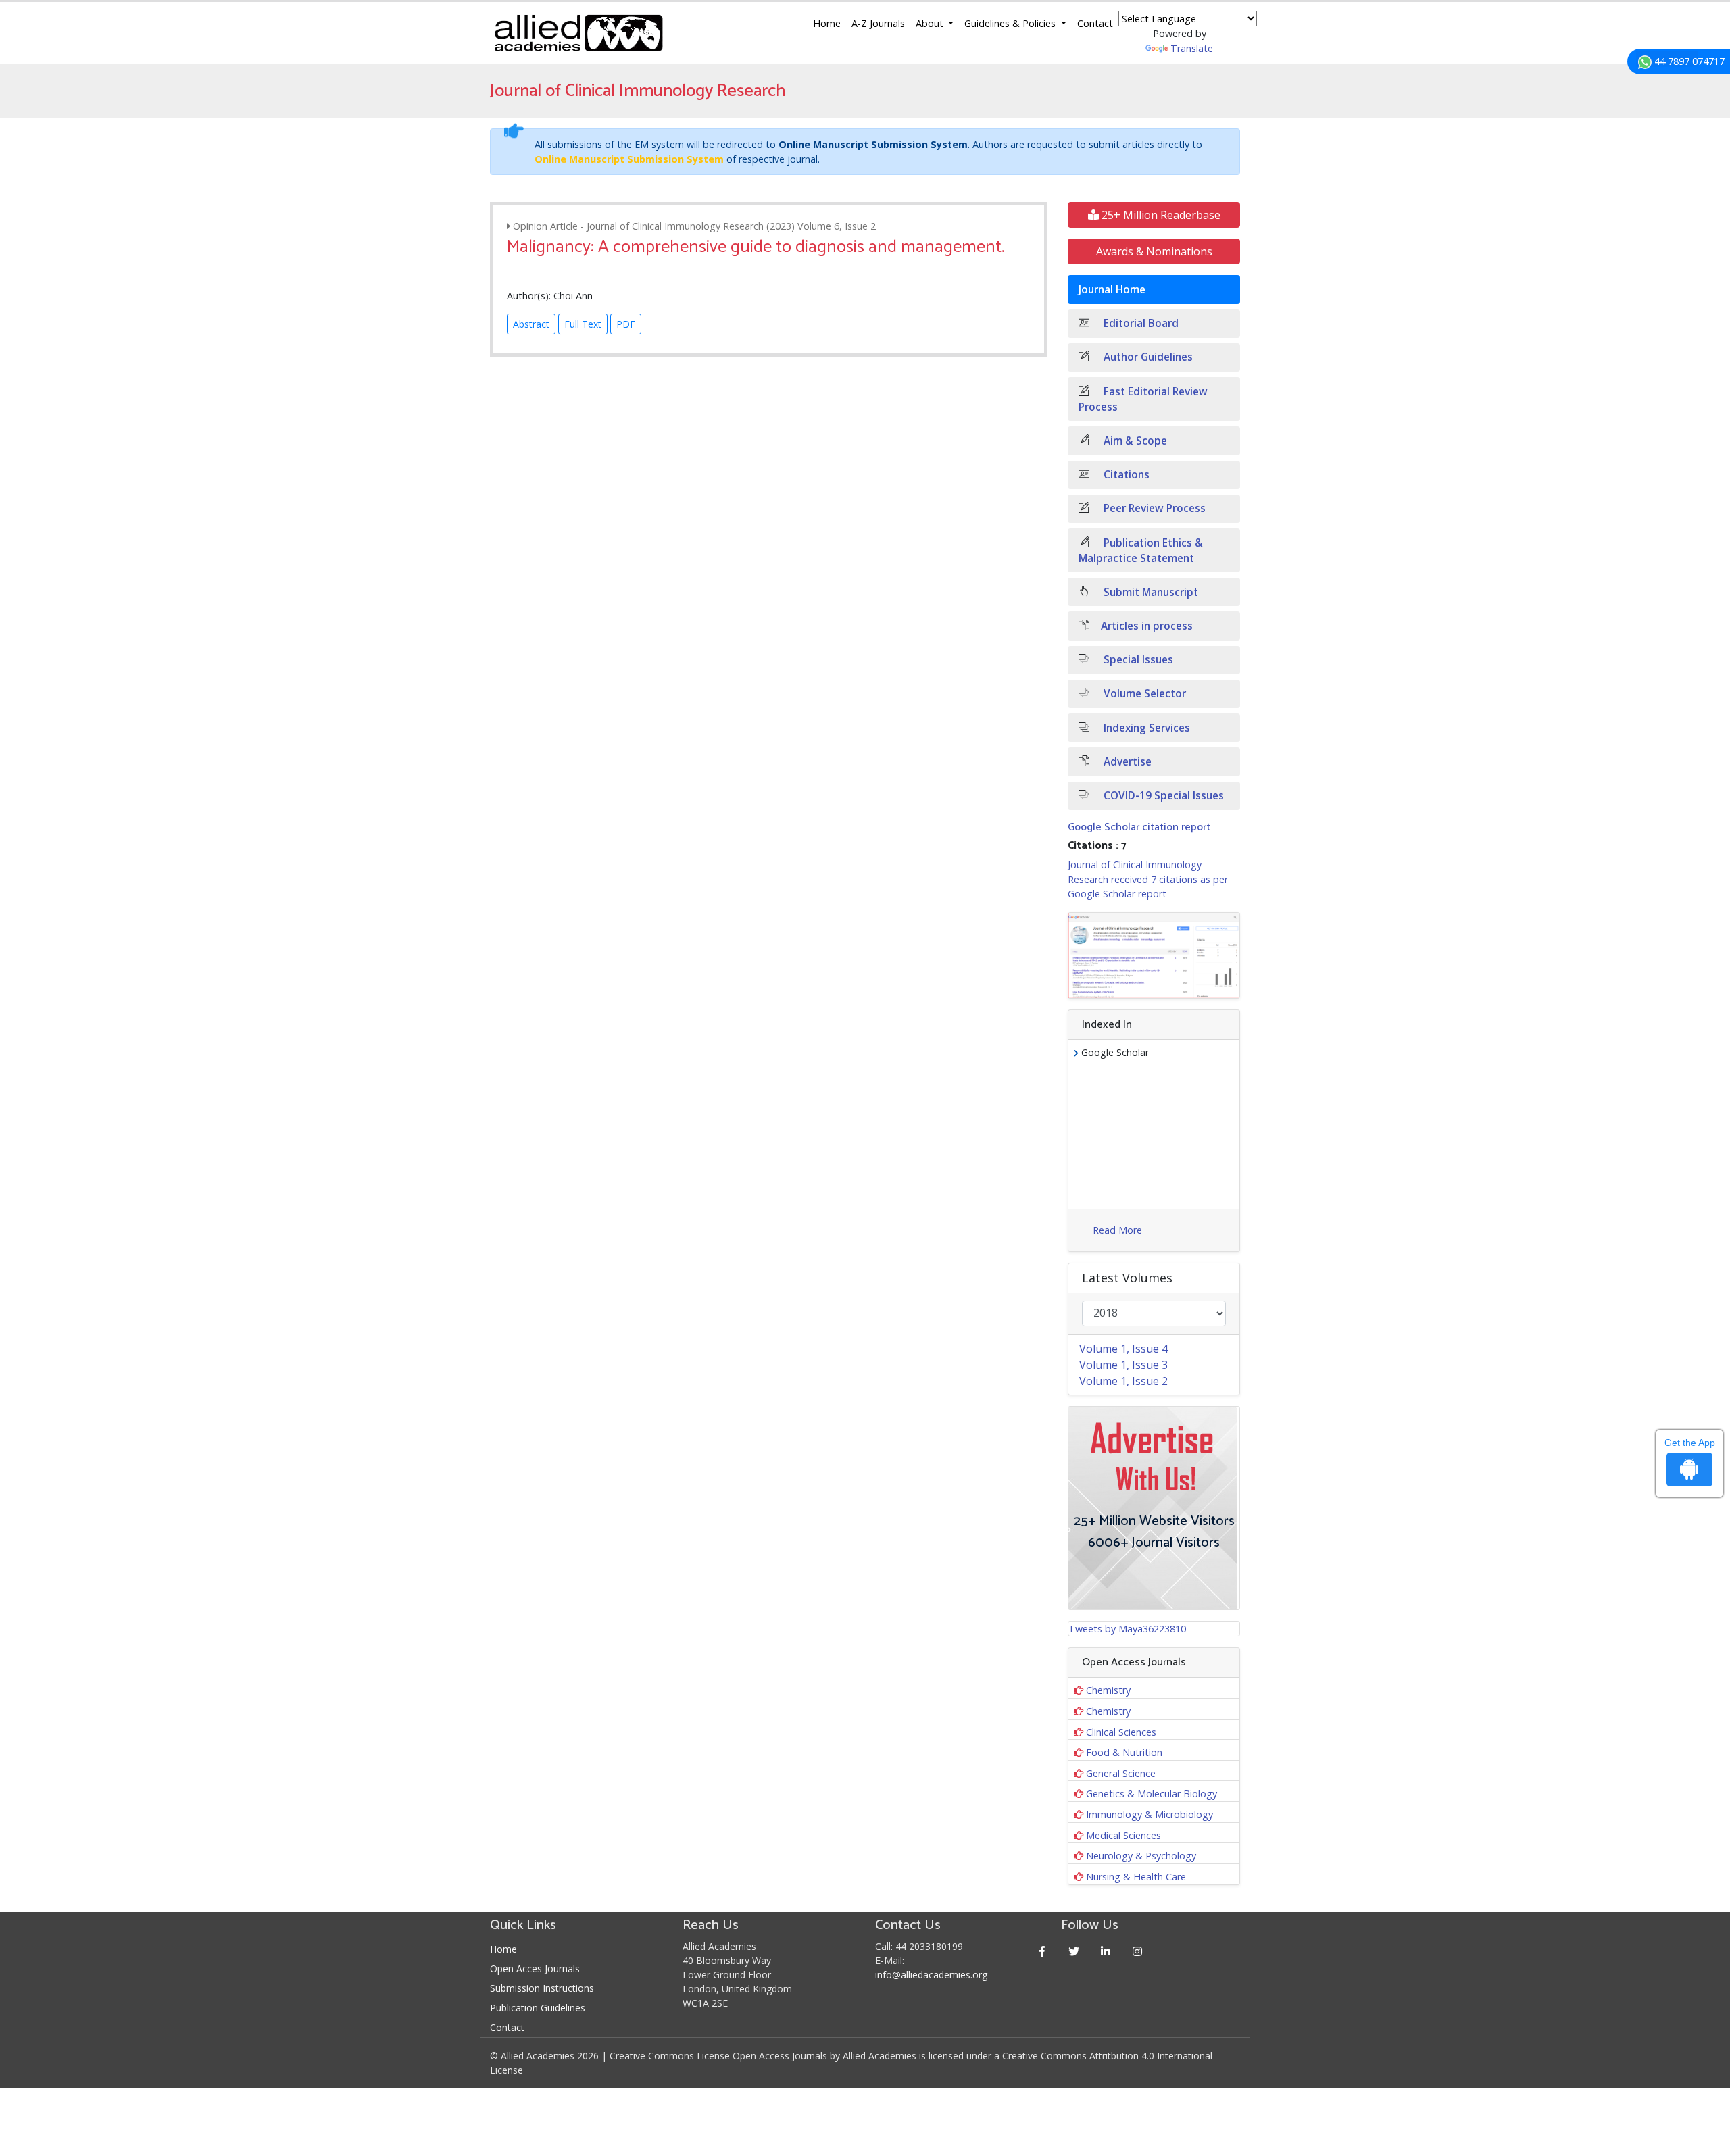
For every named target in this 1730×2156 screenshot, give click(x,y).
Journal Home (1112, 290)
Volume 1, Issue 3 (1123, 1365)
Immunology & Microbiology (1150, 1814)
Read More (1117, 1230)
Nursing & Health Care (1136, 1877)
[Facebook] (1042, 1951)
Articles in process (1147, 626)
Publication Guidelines (538, 2008)
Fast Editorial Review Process (1143, 399)
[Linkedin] (1106, 1951)
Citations (1125, 475)
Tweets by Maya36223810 (1127, 1629)
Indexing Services (1145, 728)
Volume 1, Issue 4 (1123, 1349)
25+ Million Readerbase (1160, 215)
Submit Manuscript (1150, 592)
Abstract (531, 324)
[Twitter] (1074, 1951)
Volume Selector (1143, 694)
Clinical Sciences (1121, 1732)
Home (827, 23)
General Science (1121, 1773)
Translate (1192, 48)
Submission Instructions (542, 1988)
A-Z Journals (878, 23)
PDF (626, 324)
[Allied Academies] (578, 33)
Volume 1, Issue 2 (1123, 1381)
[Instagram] (1138, 1951)
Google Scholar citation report (1139, 827)
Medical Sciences (1123, 1835)
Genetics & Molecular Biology (1152, 1794)
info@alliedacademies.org (931, 1975)
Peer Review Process (1153, 508)
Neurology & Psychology (1141, 1856)
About (931, 23)
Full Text (583, 324)
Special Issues (1137, 660)
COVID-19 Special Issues (1162, 796)
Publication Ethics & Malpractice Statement (1141, 551)
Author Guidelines (1147, 357)
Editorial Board (1140, 323)
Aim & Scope (1134, 441)
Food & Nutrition (1124, 1752)
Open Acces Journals (535, 1969)
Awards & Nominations (1154, 251)
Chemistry (1108, 1690)
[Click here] (1154, 955)
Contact (1095, 23)
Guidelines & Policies (1011, 23)
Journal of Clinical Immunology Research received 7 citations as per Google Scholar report (1148, 879)
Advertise (1126, 762)
